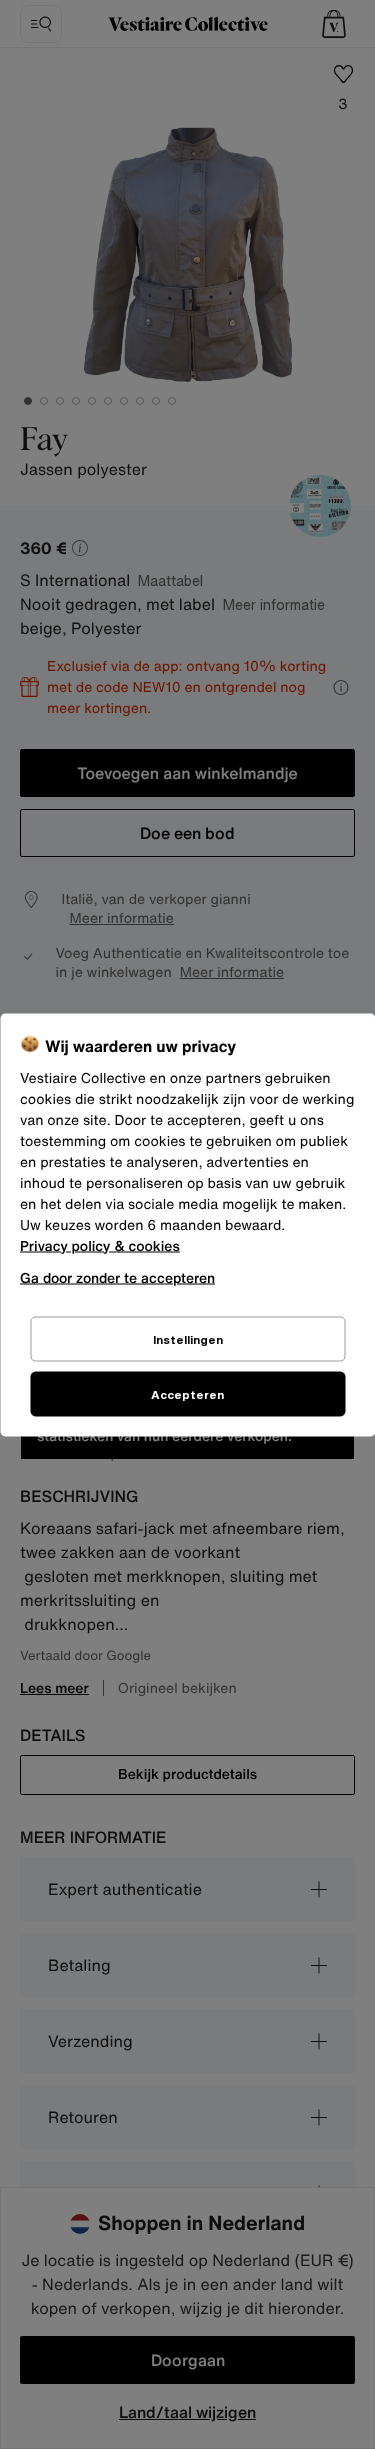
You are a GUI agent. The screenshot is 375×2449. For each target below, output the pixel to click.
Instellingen (188, 1338)
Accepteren (187, 1393)
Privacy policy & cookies (100, 1245)
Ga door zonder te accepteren (117, 1276)
